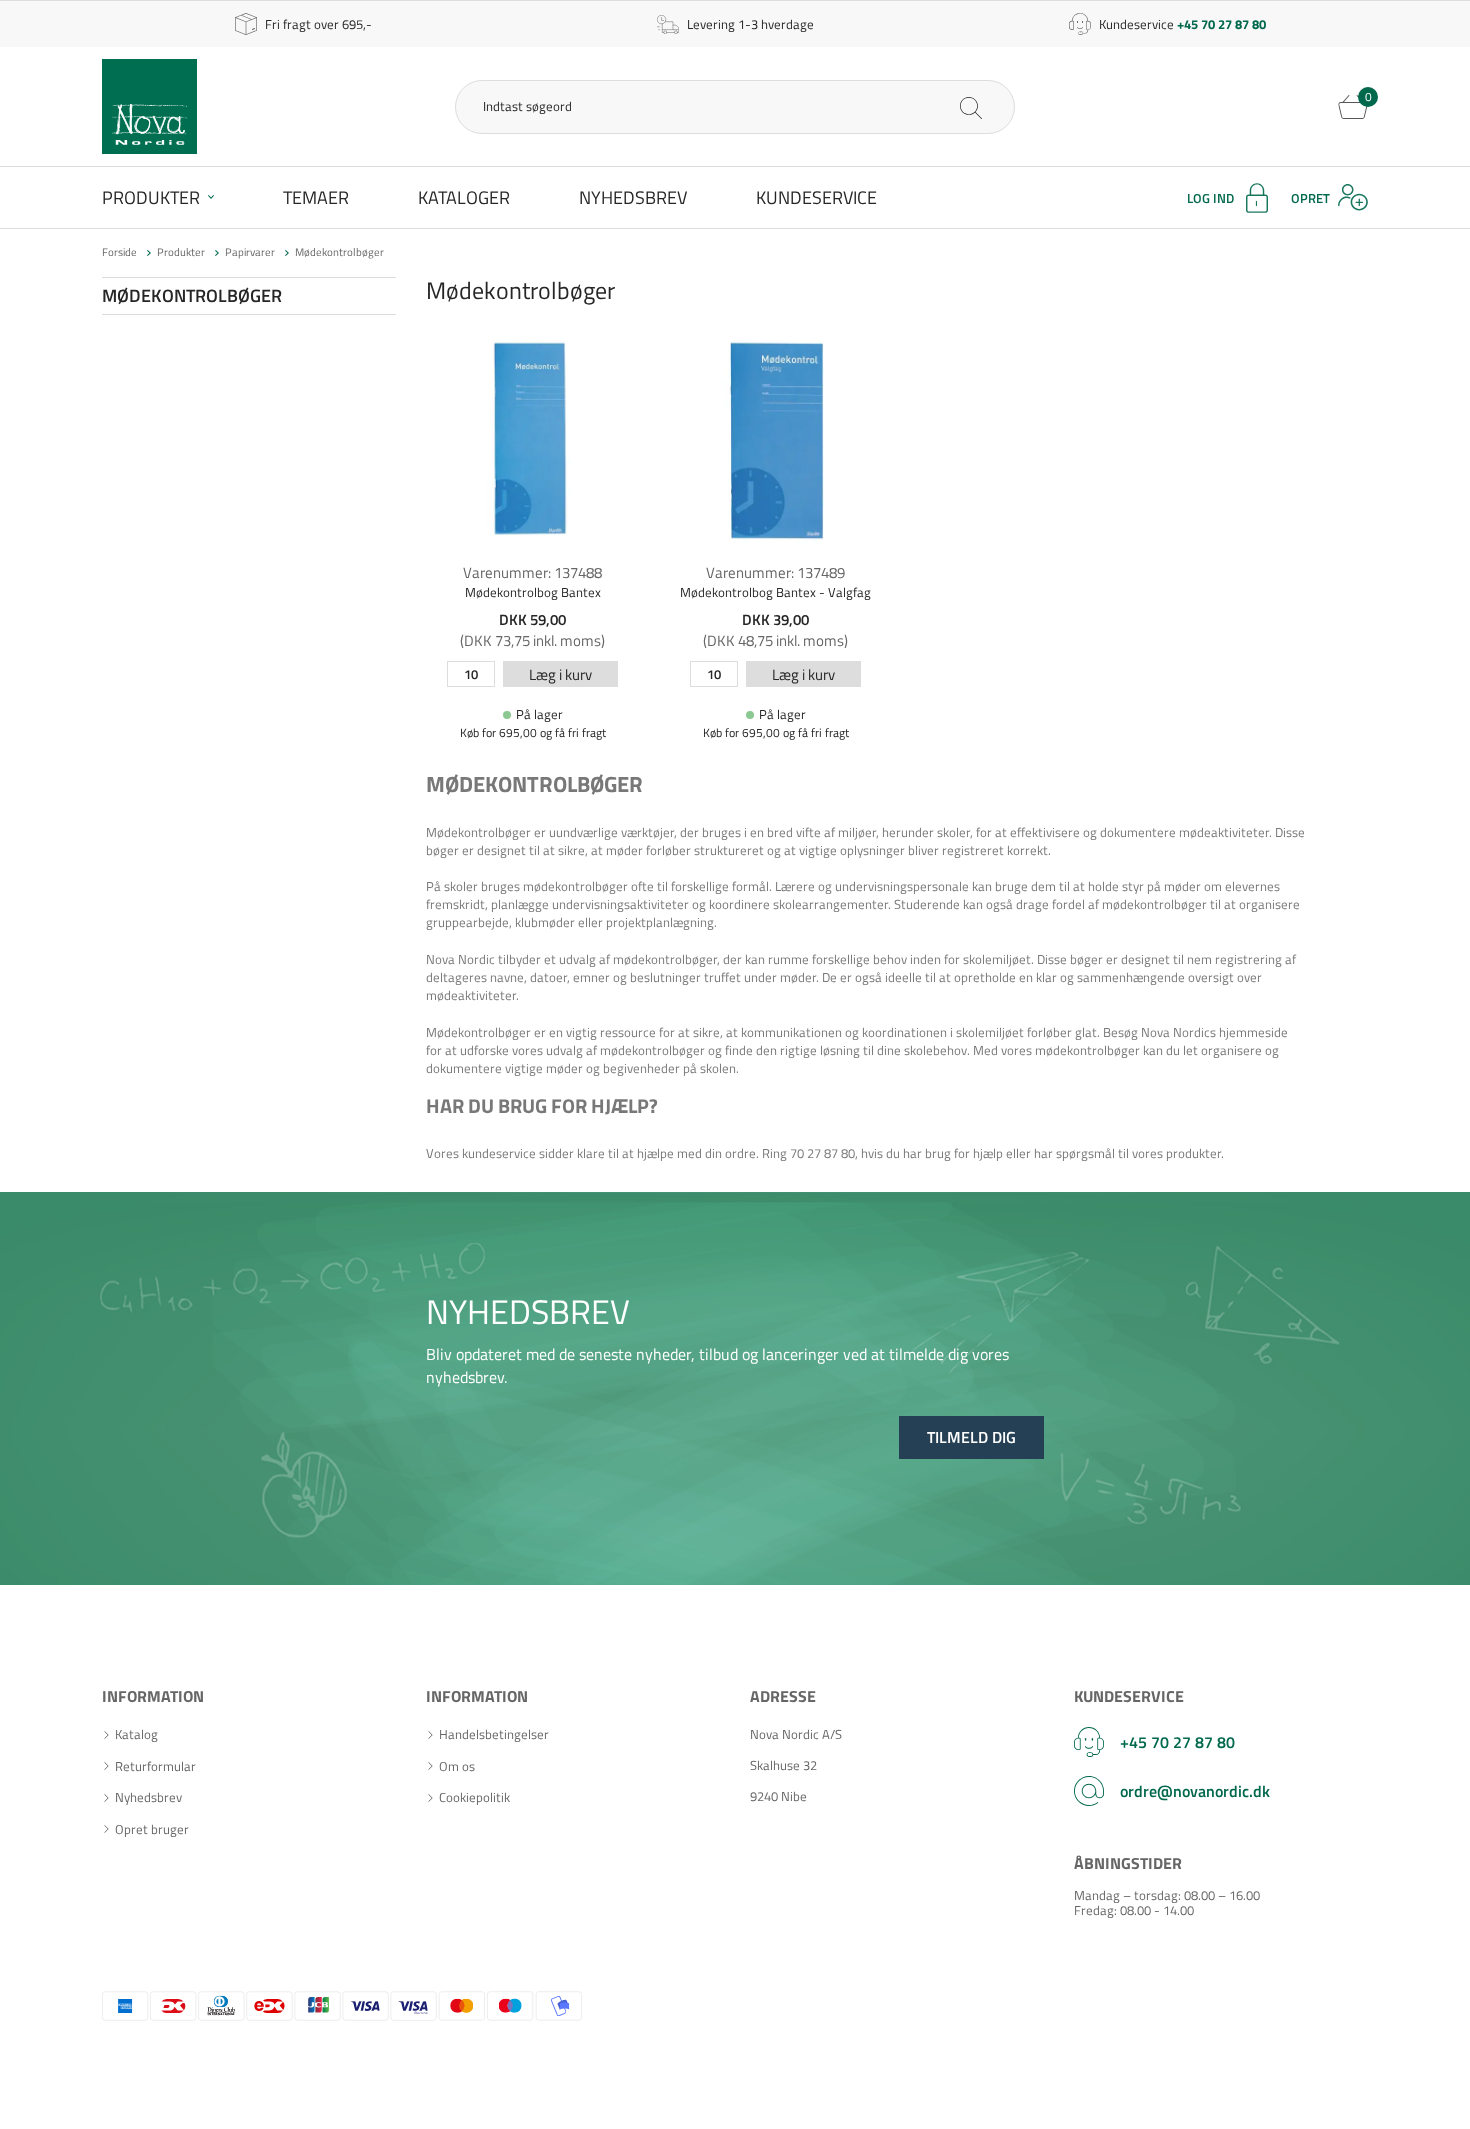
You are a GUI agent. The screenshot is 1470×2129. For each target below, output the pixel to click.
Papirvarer (250, 252)
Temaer (316, 197)
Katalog (136, 1734)
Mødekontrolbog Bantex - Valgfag (775, 592)
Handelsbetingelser (494, 1734)
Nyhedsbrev (633, 197)
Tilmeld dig (971, 1437)
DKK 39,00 (775, 619)
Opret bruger (152, 1829)
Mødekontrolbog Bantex (533, 592)
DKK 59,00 (532, 619)
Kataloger (464, 197)
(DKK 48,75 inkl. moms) (775, 640)
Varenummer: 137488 (532, 572)
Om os (457, 1766)
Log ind (1210, 198)
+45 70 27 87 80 (1177, 1742)
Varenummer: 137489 (775, 572)
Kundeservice (816, 197)
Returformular (155, 1766)
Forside (119, 252)
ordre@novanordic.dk (1195, 1791)
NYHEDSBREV (528, 1311)
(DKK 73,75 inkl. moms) (532, 640)
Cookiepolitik (474, 1797)
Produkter (151, 197)
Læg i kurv (560, 674)
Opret (1310, 198)
